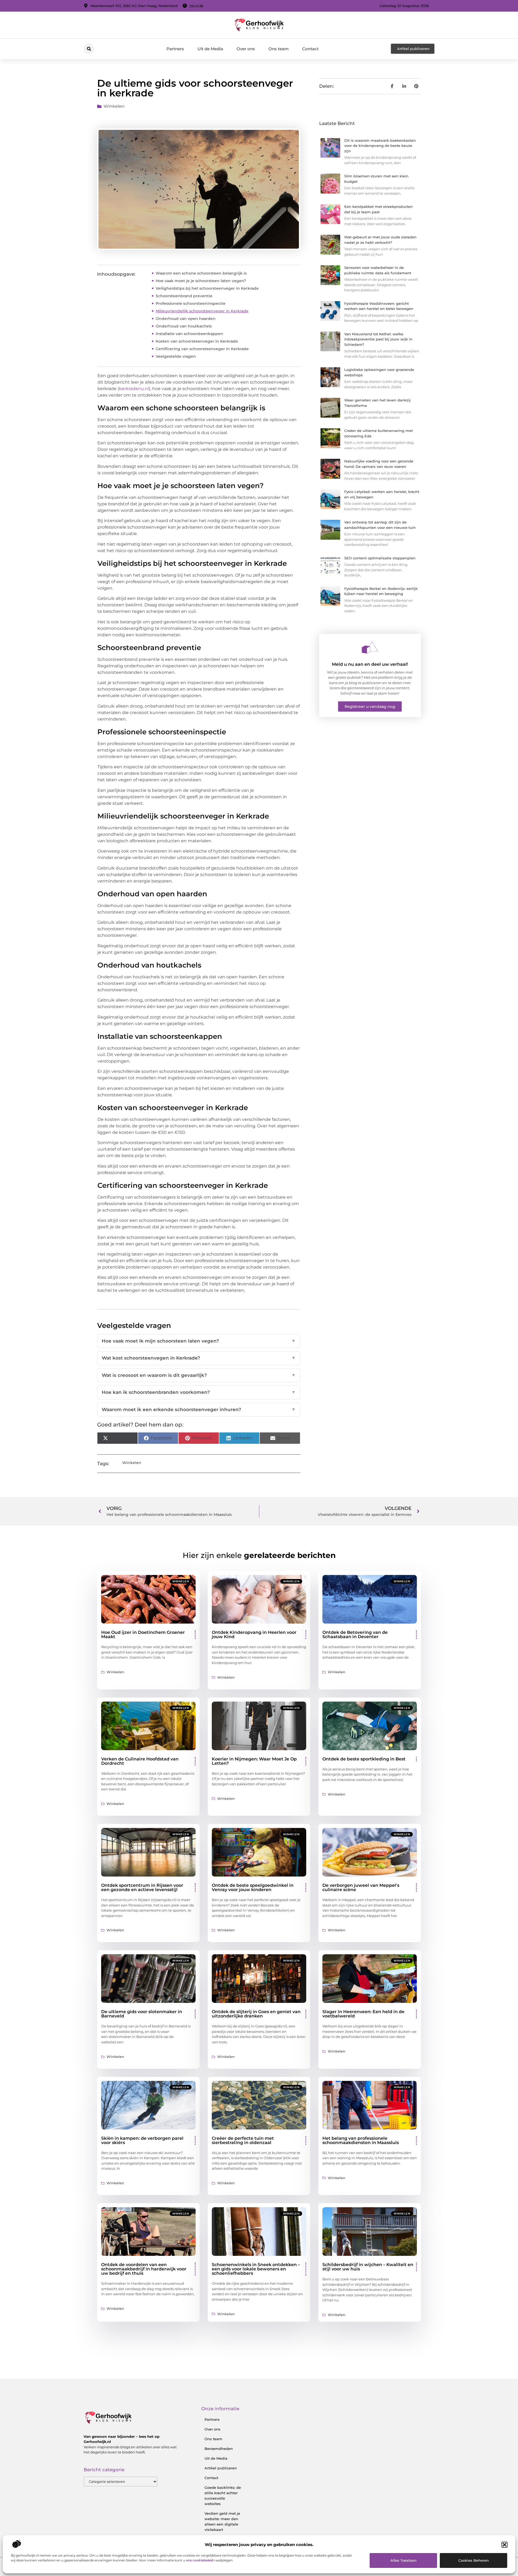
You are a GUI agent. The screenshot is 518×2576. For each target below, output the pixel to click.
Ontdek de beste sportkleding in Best (364, 1759)
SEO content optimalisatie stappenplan (380, 558)
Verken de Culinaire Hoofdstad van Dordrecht (140, 1761)
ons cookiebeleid (200, 2560)
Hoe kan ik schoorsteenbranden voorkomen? (199, 1392)
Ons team (279, 49)
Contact (310, 49)
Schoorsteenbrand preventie (184, 296)
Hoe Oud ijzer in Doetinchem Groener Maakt (143, 1634)
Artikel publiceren (221, 2468)
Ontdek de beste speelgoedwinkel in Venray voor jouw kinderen (253, 1887)
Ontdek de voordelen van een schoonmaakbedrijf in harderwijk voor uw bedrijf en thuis (144, 2269)
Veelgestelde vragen (176, 356)
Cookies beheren (474, 2560)
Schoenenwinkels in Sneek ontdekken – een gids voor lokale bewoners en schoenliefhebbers (256, 2269)
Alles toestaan (403, 2560)
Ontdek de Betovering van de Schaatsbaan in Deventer (355, 1634)
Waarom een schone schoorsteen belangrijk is (201, 273)
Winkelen (114, 106)
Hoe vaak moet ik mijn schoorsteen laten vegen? (199, 1341)
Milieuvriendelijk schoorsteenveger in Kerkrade (202, 311)
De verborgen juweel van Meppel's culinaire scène (361, 1887)
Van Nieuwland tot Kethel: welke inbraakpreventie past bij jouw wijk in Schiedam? (378, 339)
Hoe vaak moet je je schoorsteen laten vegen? (201, 281)
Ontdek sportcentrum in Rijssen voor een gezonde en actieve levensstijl (142, 1887)
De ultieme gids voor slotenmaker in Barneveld (142, 2014)
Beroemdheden (219, 2449)
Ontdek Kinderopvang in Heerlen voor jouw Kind (254, 1634)
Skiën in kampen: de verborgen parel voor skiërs (142, 2140)
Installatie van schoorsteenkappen (189, 334)
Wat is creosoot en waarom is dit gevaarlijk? (199, 1375)
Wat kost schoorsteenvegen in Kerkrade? (199, 1358)
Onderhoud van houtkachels (184, 326)
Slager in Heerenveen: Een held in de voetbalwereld (363, 2014)
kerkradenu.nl (134, 389)
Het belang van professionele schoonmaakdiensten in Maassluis (361, 2140)
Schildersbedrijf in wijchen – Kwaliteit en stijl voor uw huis (368, 2267)
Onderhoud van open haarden (186, 319)
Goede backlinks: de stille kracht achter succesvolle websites (223, 2496)
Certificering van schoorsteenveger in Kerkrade (202, 349)
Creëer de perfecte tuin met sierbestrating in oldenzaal (243, 2140)
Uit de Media (210, 49)
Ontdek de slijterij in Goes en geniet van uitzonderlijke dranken (256, 2014)
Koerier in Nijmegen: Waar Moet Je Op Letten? (254, 1761)
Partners (175, 49)
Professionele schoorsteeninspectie (191, 303)
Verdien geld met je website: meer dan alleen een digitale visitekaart (222, 2521)
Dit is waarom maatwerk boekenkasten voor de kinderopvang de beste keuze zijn (380, 146)
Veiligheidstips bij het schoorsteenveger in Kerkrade (207, 288)
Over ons (246, 49)
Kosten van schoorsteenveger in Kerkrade (197, 341)
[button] (505, 2545)
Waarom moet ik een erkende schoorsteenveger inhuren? (199, 1409)
